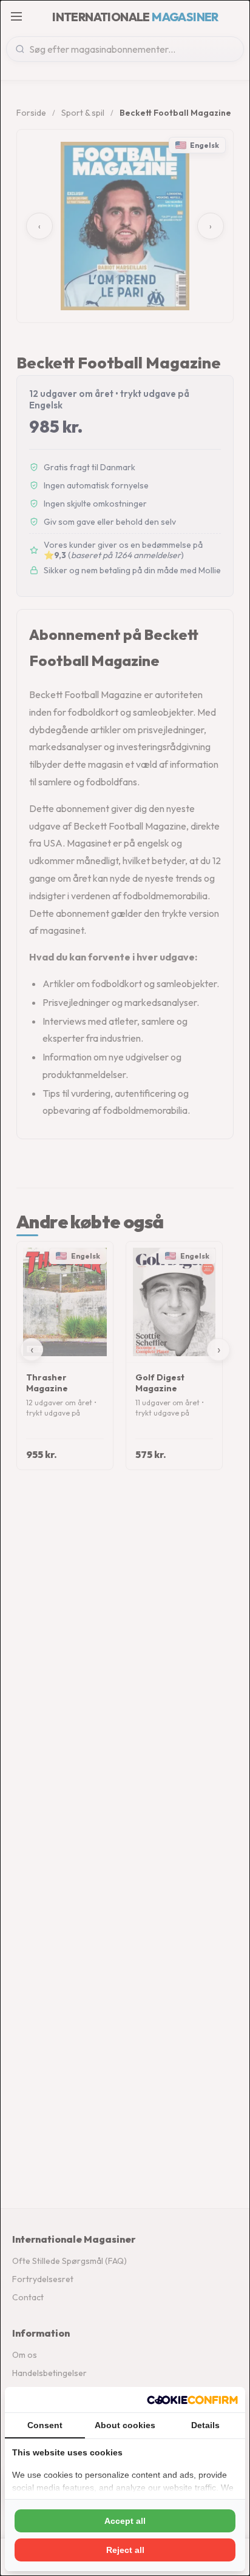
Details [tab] (205, 2425)
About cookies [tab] (125, 2425)
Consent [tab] (45, 2425)
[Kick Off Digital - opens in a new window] (192, 2400)
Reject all (125, 2550)
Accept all (125, 2521)
